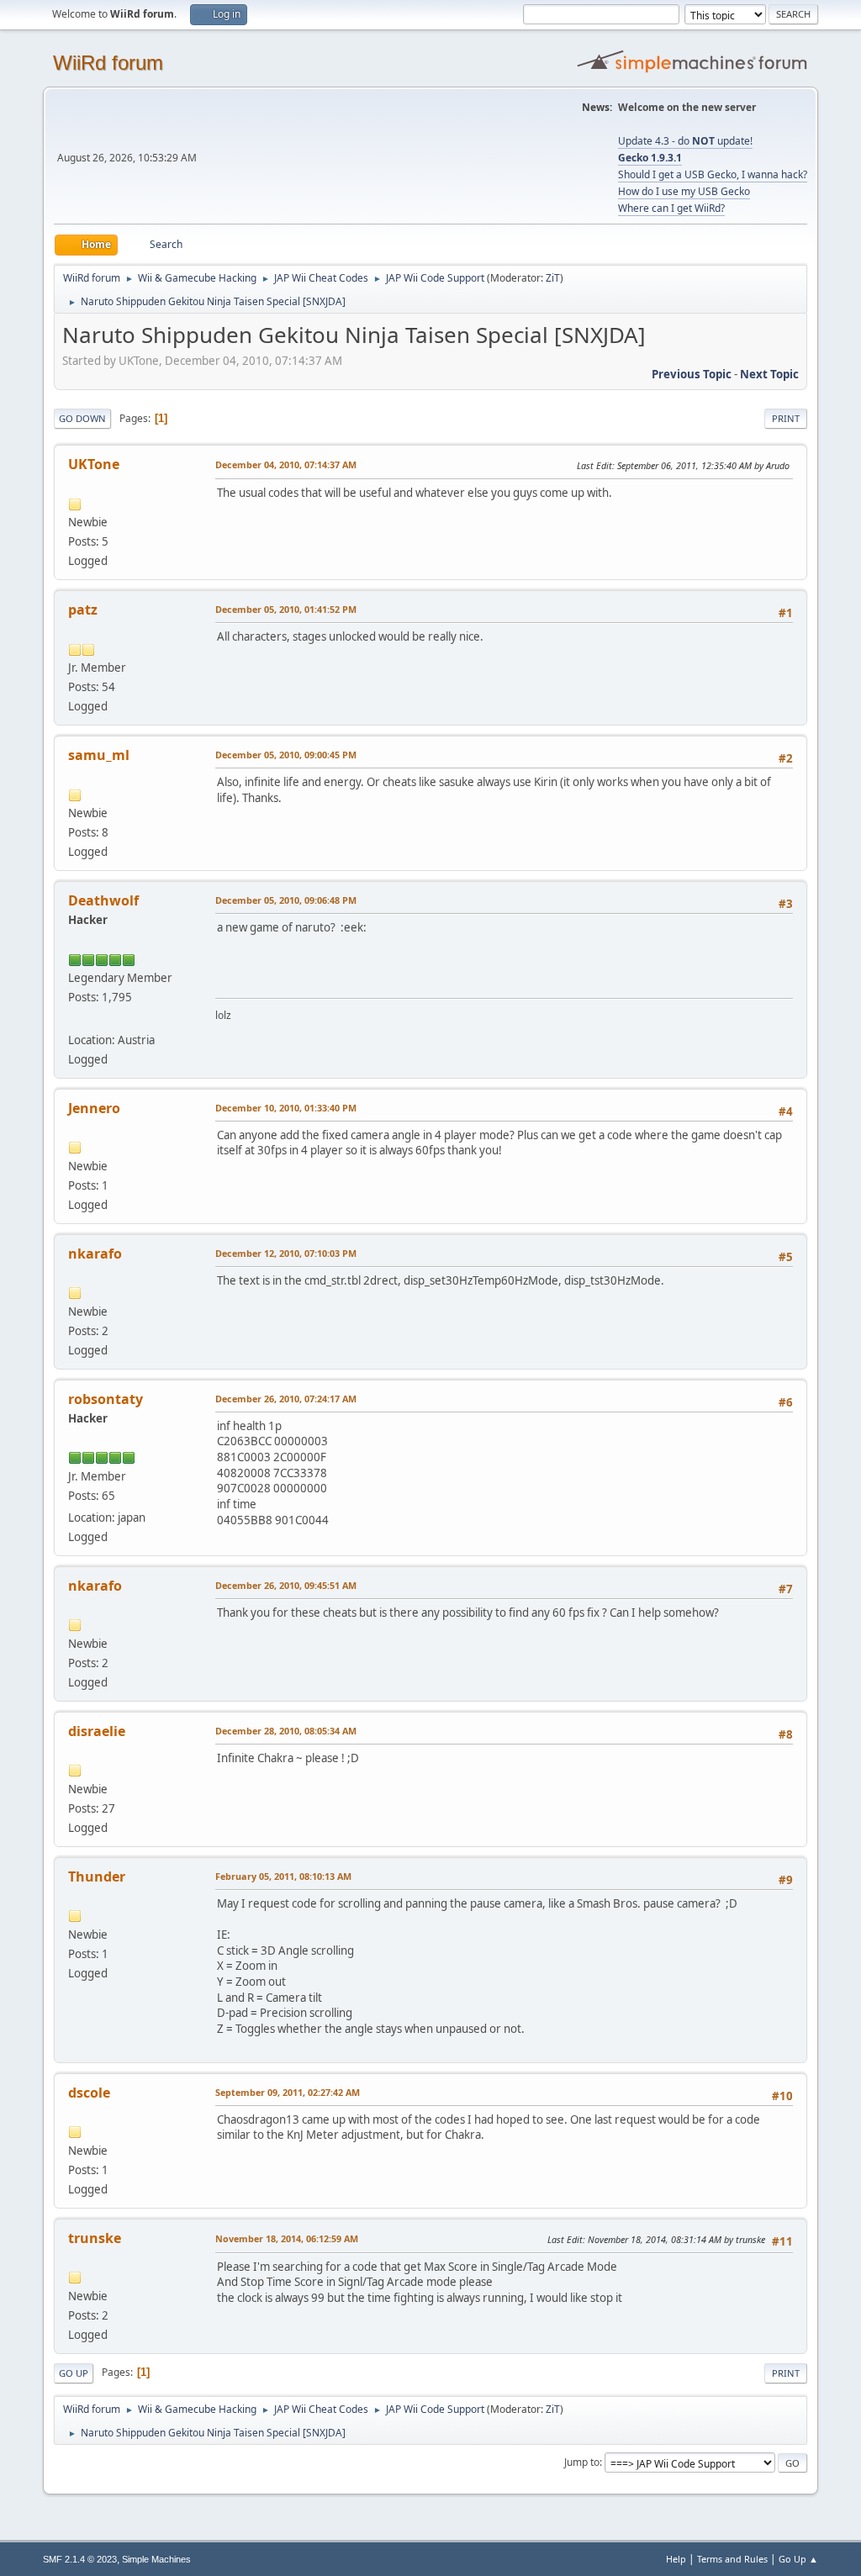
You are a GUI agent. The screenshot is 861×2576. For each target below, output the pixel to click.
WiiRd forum (108, 63)
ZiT (553, 278)
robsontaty (106, 1399)
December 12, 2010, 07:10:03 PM (286, 1253)
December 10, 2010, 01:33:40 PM (286, 1108)
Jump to (582, 2462)
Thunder (97, 1877)
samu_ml (99, 755)
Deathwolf (103, 900)
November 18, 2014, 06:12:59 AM (287, 2238)
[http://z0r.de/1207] (75, 1019)
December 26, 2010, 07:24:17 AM (286, 1399)
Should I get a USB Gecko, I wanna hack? (713, 174)
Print (786, 418)
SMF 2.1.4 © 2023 (80, 2559)
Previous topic (692, 374)
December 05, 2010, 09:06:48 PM (286, 900)
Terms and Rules (732, 2559)
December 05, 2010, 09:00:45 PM (286, 755)
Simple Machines (156, 2559)
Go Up (74, 2373)
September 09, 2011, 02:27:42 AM (288, 2092)
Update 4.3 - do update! (685, 141)
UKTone (94, 464)
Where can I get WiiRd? (671, 208)
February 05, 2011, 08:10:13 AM (283, 1876)
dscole (89, 2093)
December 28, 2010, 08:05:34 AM (286, 1731)
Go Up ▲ (798, 2559)
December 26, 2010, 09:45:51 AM (286, 1585)
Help (676, 2559)
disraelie (97, 1731)
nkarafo (95, 1254)
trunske (95, 2238)
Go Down (82, 418)
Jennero (94, 1108)
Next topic (769, 374)
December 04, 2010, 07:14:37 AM (286, 465)
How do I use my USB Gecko (684, 191)
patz (83, 610)
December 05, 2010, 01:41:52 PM (286, 609)
